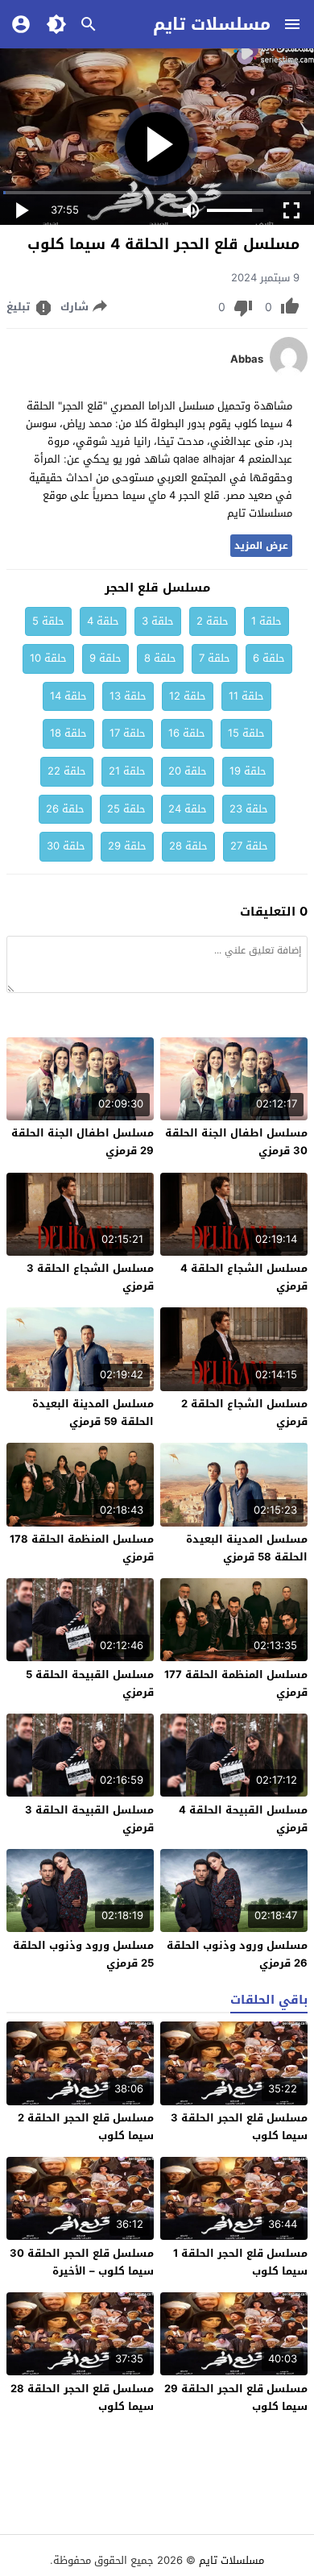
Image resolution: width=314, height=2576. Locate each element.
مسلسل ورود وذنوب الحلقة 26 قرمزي (237, 1954)
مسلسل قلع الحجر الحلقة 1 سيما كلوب (240, 2262)
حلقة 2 (213, 621)
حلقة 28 (188, 846)
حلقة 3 (158, 621)
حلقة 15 (246, 733)
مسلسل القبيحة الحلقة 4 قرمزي (243, 1819)
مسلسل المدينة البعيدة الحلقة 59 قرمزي (93, 1413)
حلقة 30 (66, 846)
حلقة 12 (188, 696)
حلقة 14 (68, 696)
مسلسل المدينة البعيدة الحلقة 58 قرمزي (247, 1548)
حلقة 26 (65, 809)
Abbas (247, 359)
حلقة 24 (188, 809)
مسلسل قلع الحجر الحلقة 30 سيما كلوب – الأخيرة (82, 2262)
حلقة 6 (269, 658)
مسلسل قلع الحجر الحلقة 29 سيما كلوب (236, 2397)
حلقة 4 (103, 621)
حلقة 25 (126, 809)
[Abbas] (289, 374)
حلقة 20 (188, 771)
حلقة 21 (127, 771)
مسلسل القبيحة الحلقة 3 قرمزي (89, 1819)
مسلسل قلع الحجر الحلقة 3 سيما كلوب (239, 2127)
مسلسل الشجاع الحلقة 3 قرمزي (90, 1277)
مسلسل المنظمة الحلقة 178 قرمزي (82, 1548)
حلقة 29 (127, 846)
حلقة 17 (128, 733)
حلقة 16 (187, 733)
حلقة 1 (266, 621)
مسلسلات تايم (212, 24)
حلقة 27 (249, 846)
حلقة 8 (160, 658)
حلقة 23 (249, 809)
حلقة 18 (68, 733)
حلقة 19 (248, 771)
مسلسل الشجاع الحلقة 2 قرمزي (244, 1413)
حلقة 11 (246, 696)
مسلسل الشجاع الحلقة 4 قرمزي (244, 1277)
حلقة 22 (67, 771)
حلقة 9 (105, 658)
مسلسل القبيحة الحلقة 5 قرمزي (90, 1683)
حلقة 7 (215, 658)
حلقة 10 (48, 658)
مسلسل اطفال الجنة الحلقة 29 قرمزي (83, 1142)
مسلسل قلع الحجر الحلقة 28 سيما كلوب (82, 2397)
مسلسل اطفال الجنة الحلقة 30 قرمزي (236, 1142)
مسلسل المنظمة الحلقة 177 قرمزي (236, 1683)
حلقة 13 (128, 696)
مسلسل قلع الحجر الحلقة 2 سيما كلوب (86, 2127)
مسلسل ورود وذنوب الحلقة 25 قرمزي (83, 1954)
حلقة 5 (48, 621)
